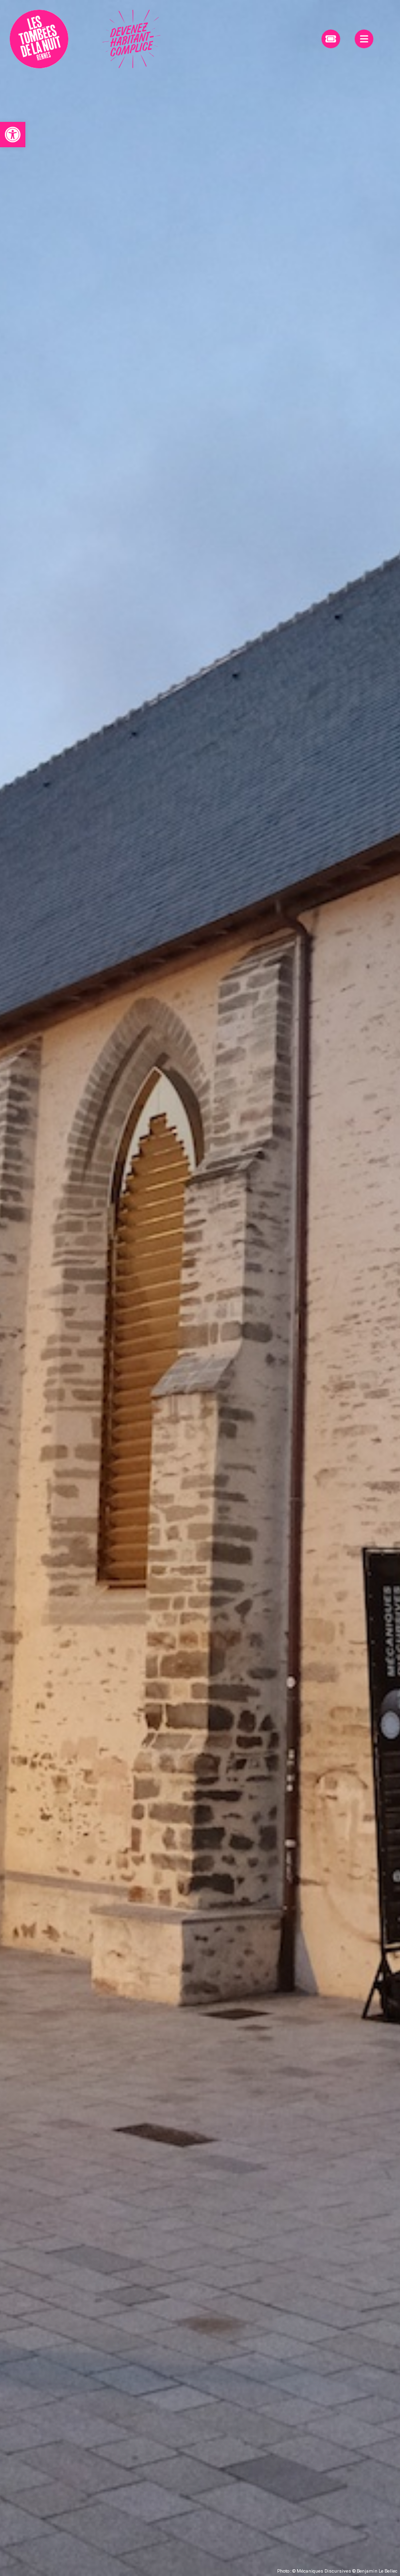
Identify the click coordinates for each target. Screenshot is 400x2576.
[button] (13, 135)
